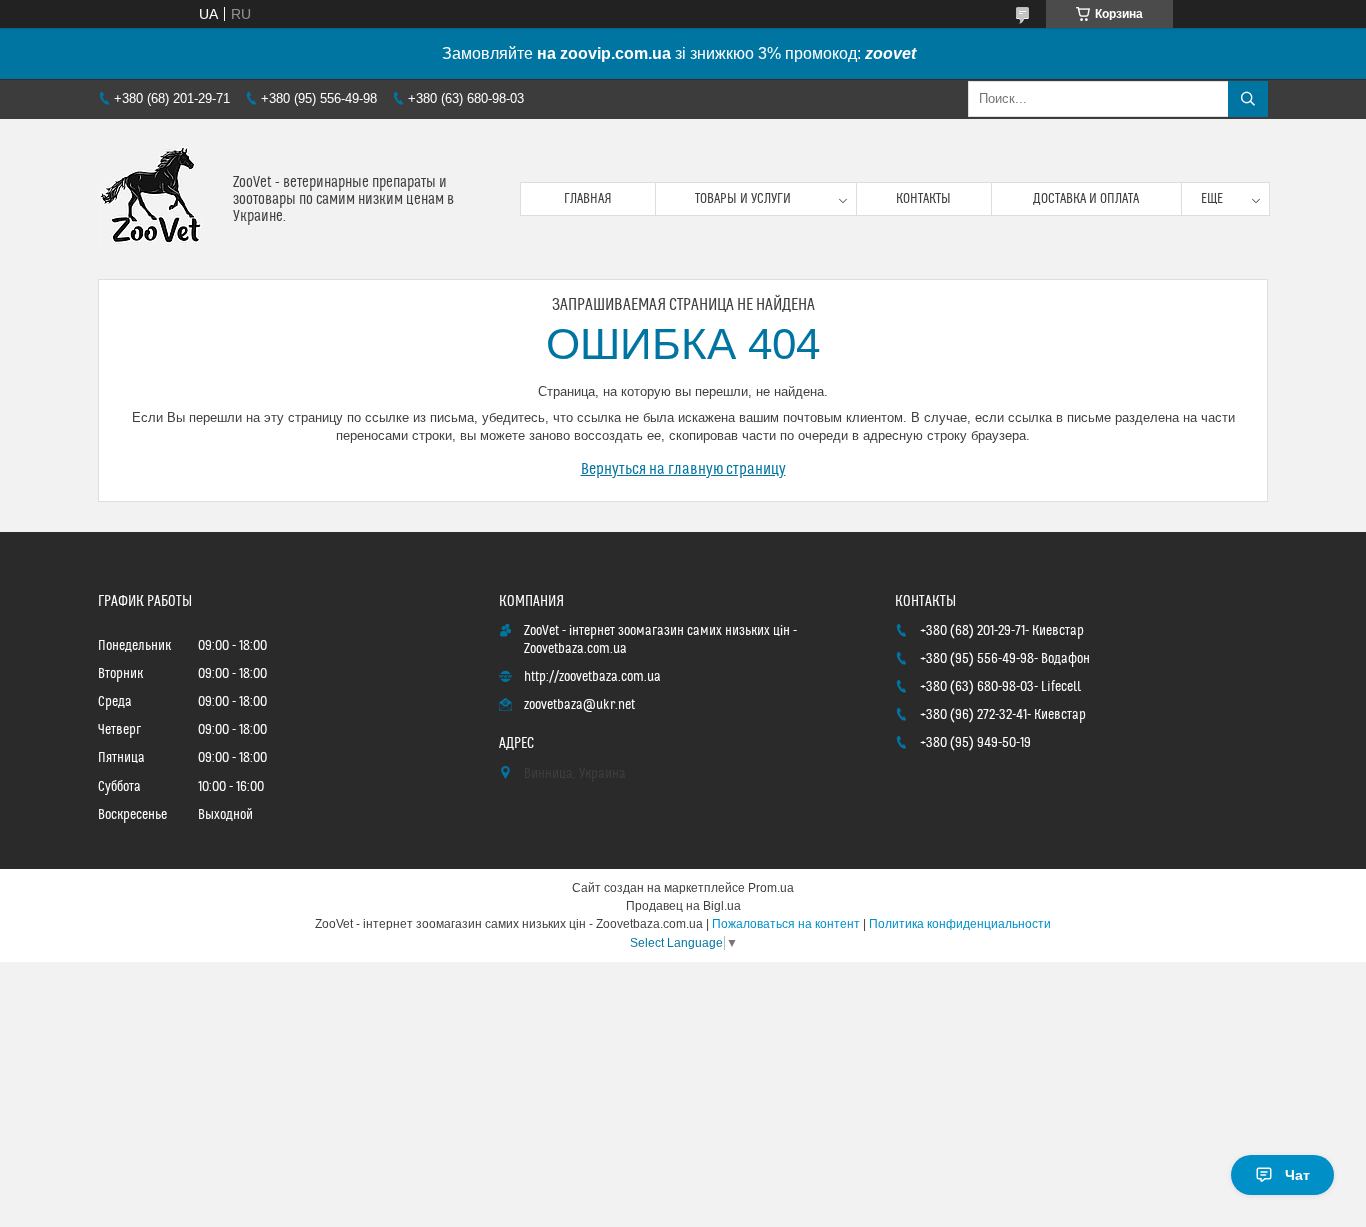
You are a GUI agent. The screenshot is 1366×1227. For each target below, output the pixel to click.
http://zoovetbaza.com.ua (592, 677)
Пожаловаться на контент (786, 924)
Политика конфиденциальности (960, 924)
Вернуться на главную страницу (683, 469)
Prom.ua (771, 888)
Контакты (923, 199)
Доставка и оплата (1086, 199)
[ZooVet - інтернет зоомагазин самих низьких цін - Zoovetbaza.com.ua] (158, 199)
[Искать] (1248, 99)
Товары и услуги (743, 199)
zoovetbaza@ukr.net (579, 705)
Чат (1297, 1175)
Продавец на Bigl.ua (683, 906)
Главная (588, 199)
